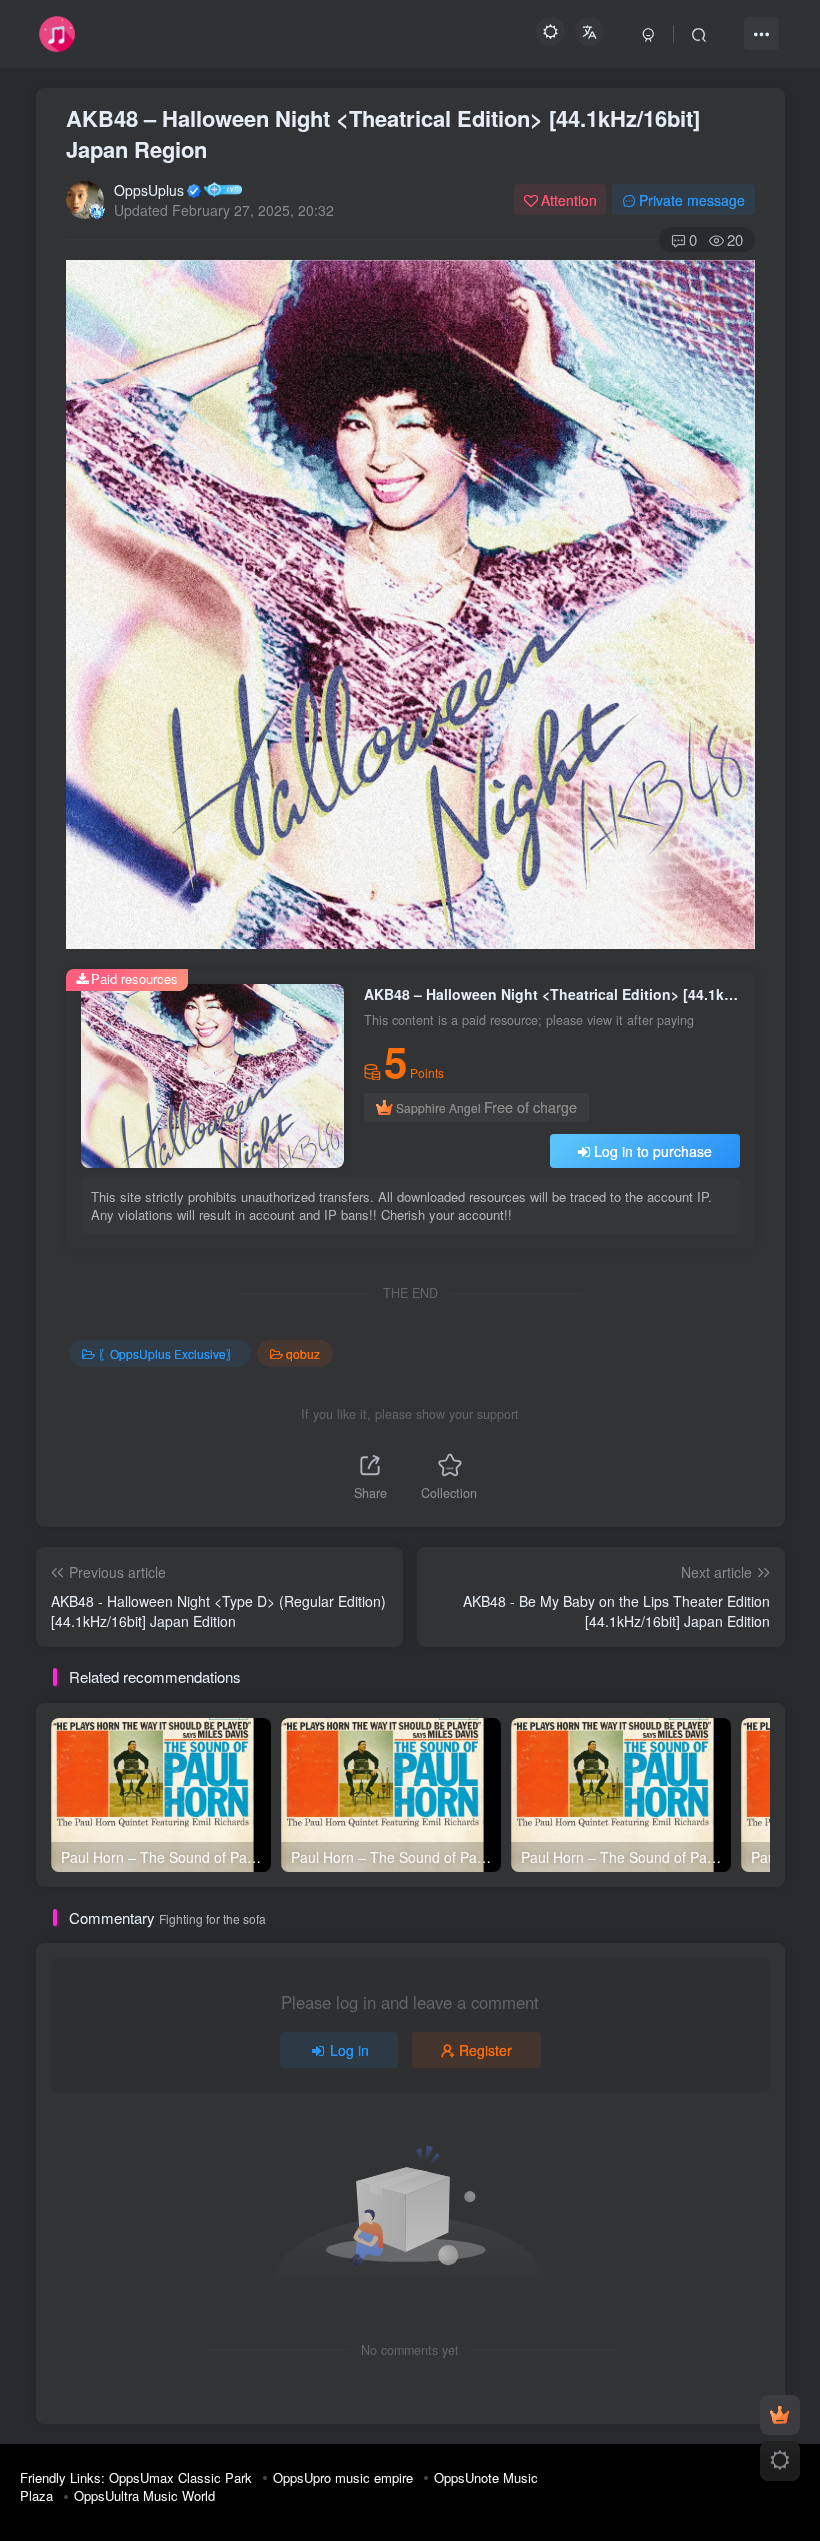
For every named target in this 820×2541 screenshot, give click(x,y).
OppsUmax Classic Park (180, 2477)
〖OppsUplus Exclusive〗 (168, 1353)
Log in (349, 2050)
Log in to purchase (653, 1151)
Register (485, 2050)
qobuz (303, 1353)
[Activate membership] (780, 2415)
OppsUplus (149, 190)
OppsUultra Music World (144, 2495)
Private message (692, 200)
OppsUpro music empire (343, 2477)
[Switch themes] (780, 2461)
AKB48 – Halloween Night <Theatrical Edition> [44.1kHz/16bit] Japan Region (383, 133)
